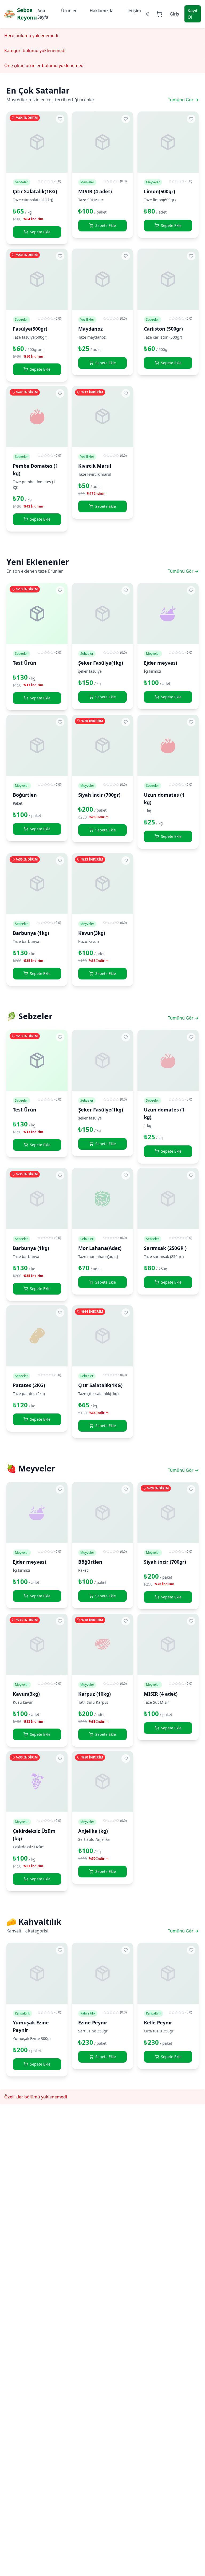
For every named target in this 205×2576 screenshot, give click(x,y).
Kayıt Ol (193, 14)
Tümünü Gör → (183, 100)
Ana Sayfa (43, 14)
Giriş (174, 14)
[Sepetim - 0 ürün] (159, 14)
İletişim (134, 11)
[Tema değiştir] (147, 14)
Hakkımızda (102, 11)
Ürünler (69, 11)
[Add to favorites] (60, 119)
